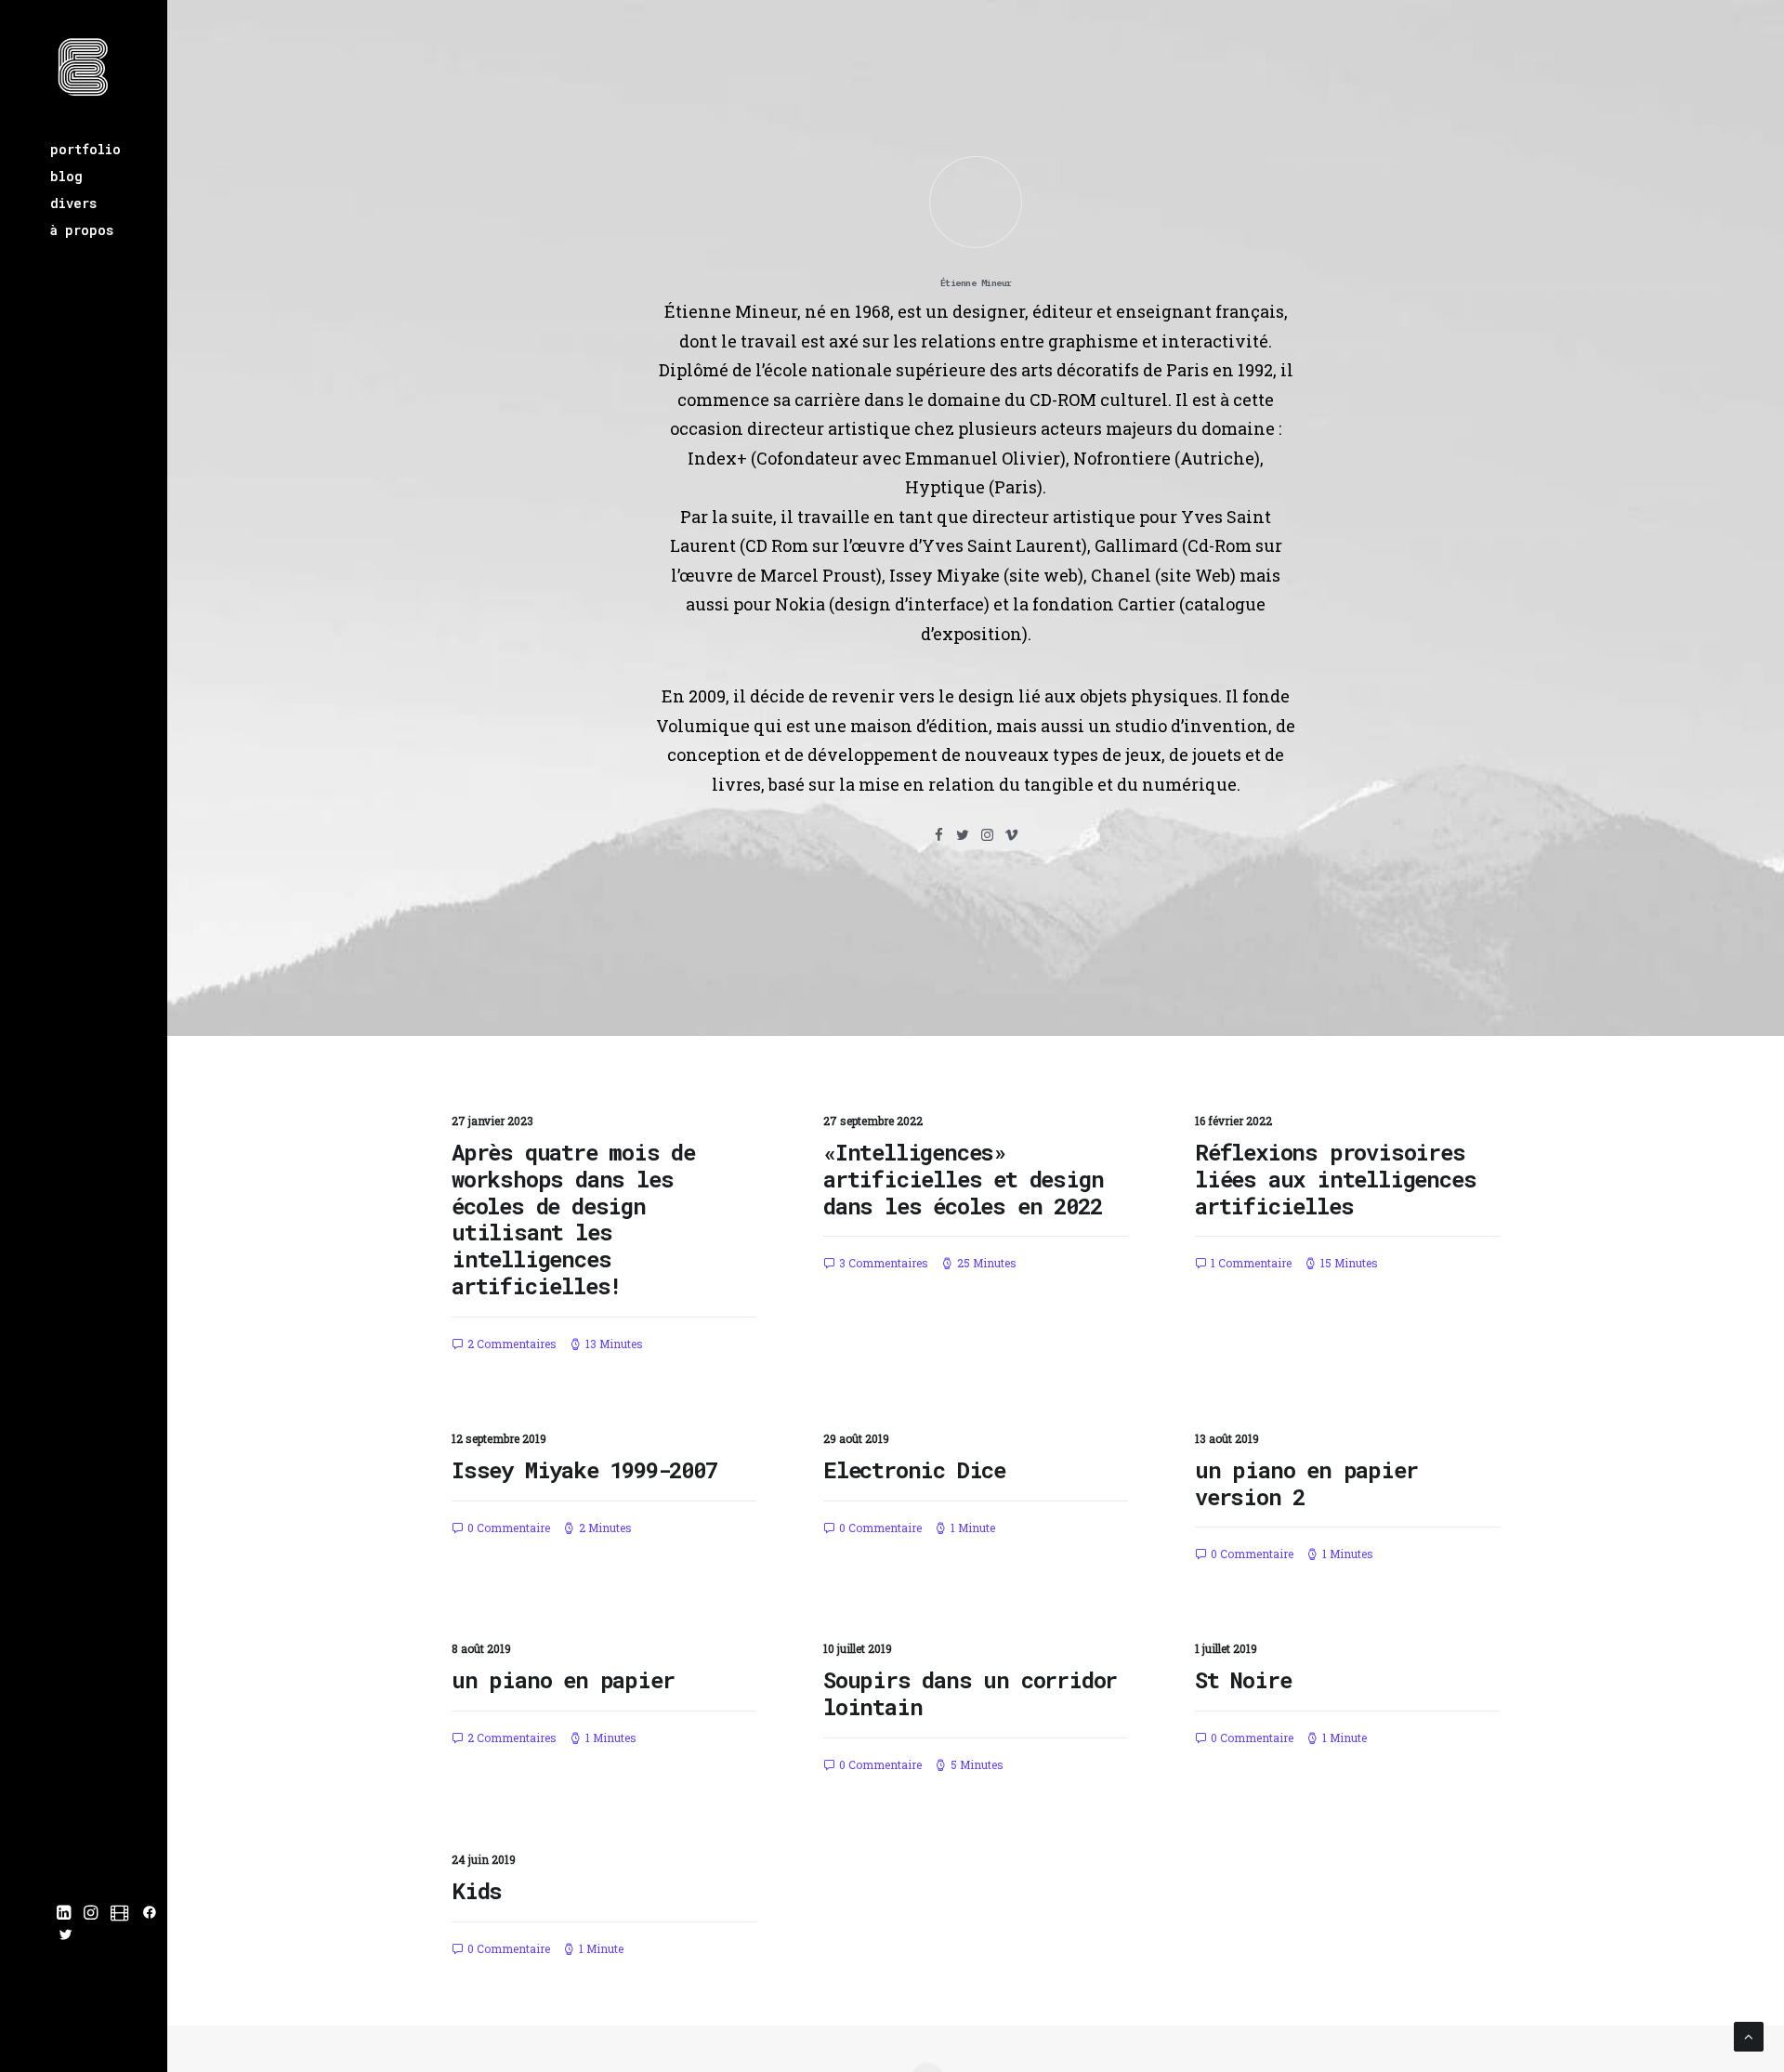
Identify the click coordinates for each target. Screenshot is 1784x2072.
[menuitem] (109, 149)
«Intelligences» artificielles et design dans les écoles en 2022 (963, 1179)
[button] (64, 1913)
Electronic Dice (914, 1470)
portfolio (85, 149)
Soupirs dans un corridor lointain (970, 1693)
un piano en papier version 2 (1306, 1483)
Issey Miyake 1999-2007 (584, 1470)
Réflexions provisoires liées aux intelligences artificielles (1335, 1179)
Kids (477, 1891)
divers (73, 203)
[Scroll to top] (1749, 2035)
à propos (82, 230)
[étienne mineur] (84, 68)
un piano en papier (563, 1680)
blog (66, 176)
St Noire (1243, 1680)
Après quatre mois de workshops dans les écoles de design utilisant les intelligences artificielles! (573, 1219)
